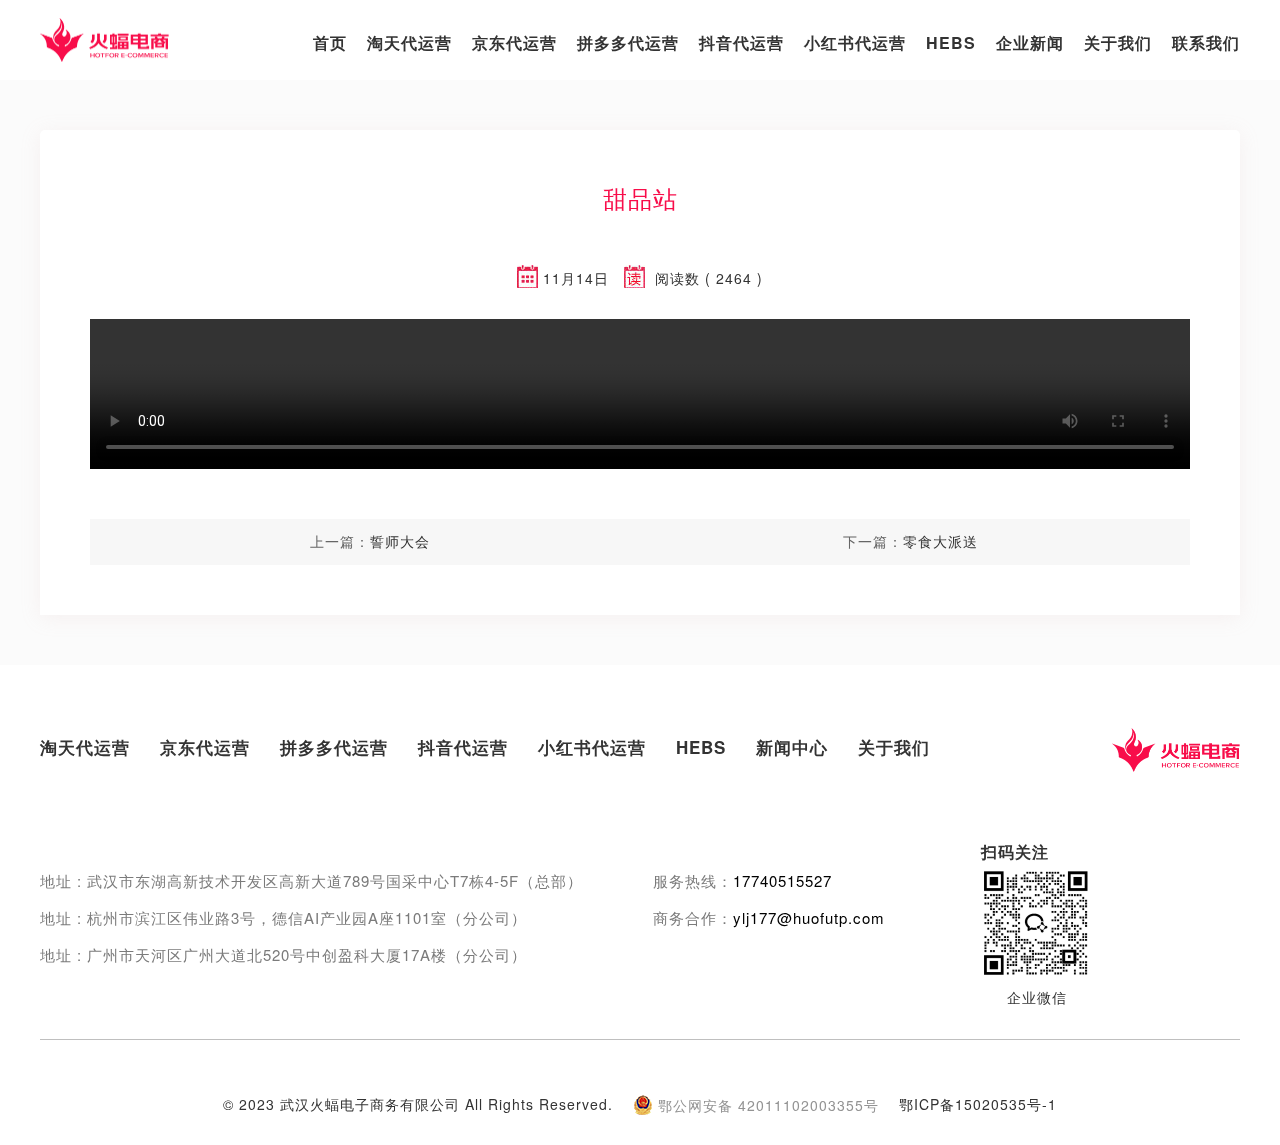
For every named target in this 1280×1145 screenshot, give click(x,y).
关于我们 (1118, 42)
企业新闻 (1030, 42)
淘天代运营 (409, 42)
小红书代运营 (855, 42)
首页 (330, 42)
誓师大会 (400, 541)
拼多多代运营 (628, 42)
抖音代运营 (741, 42)
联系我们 (1206, 42)
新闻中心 (792, 747)
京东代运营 (514, 42)
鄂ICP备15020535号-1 (978, 1104)
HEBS (951, 42)
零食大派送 (940, 541)
